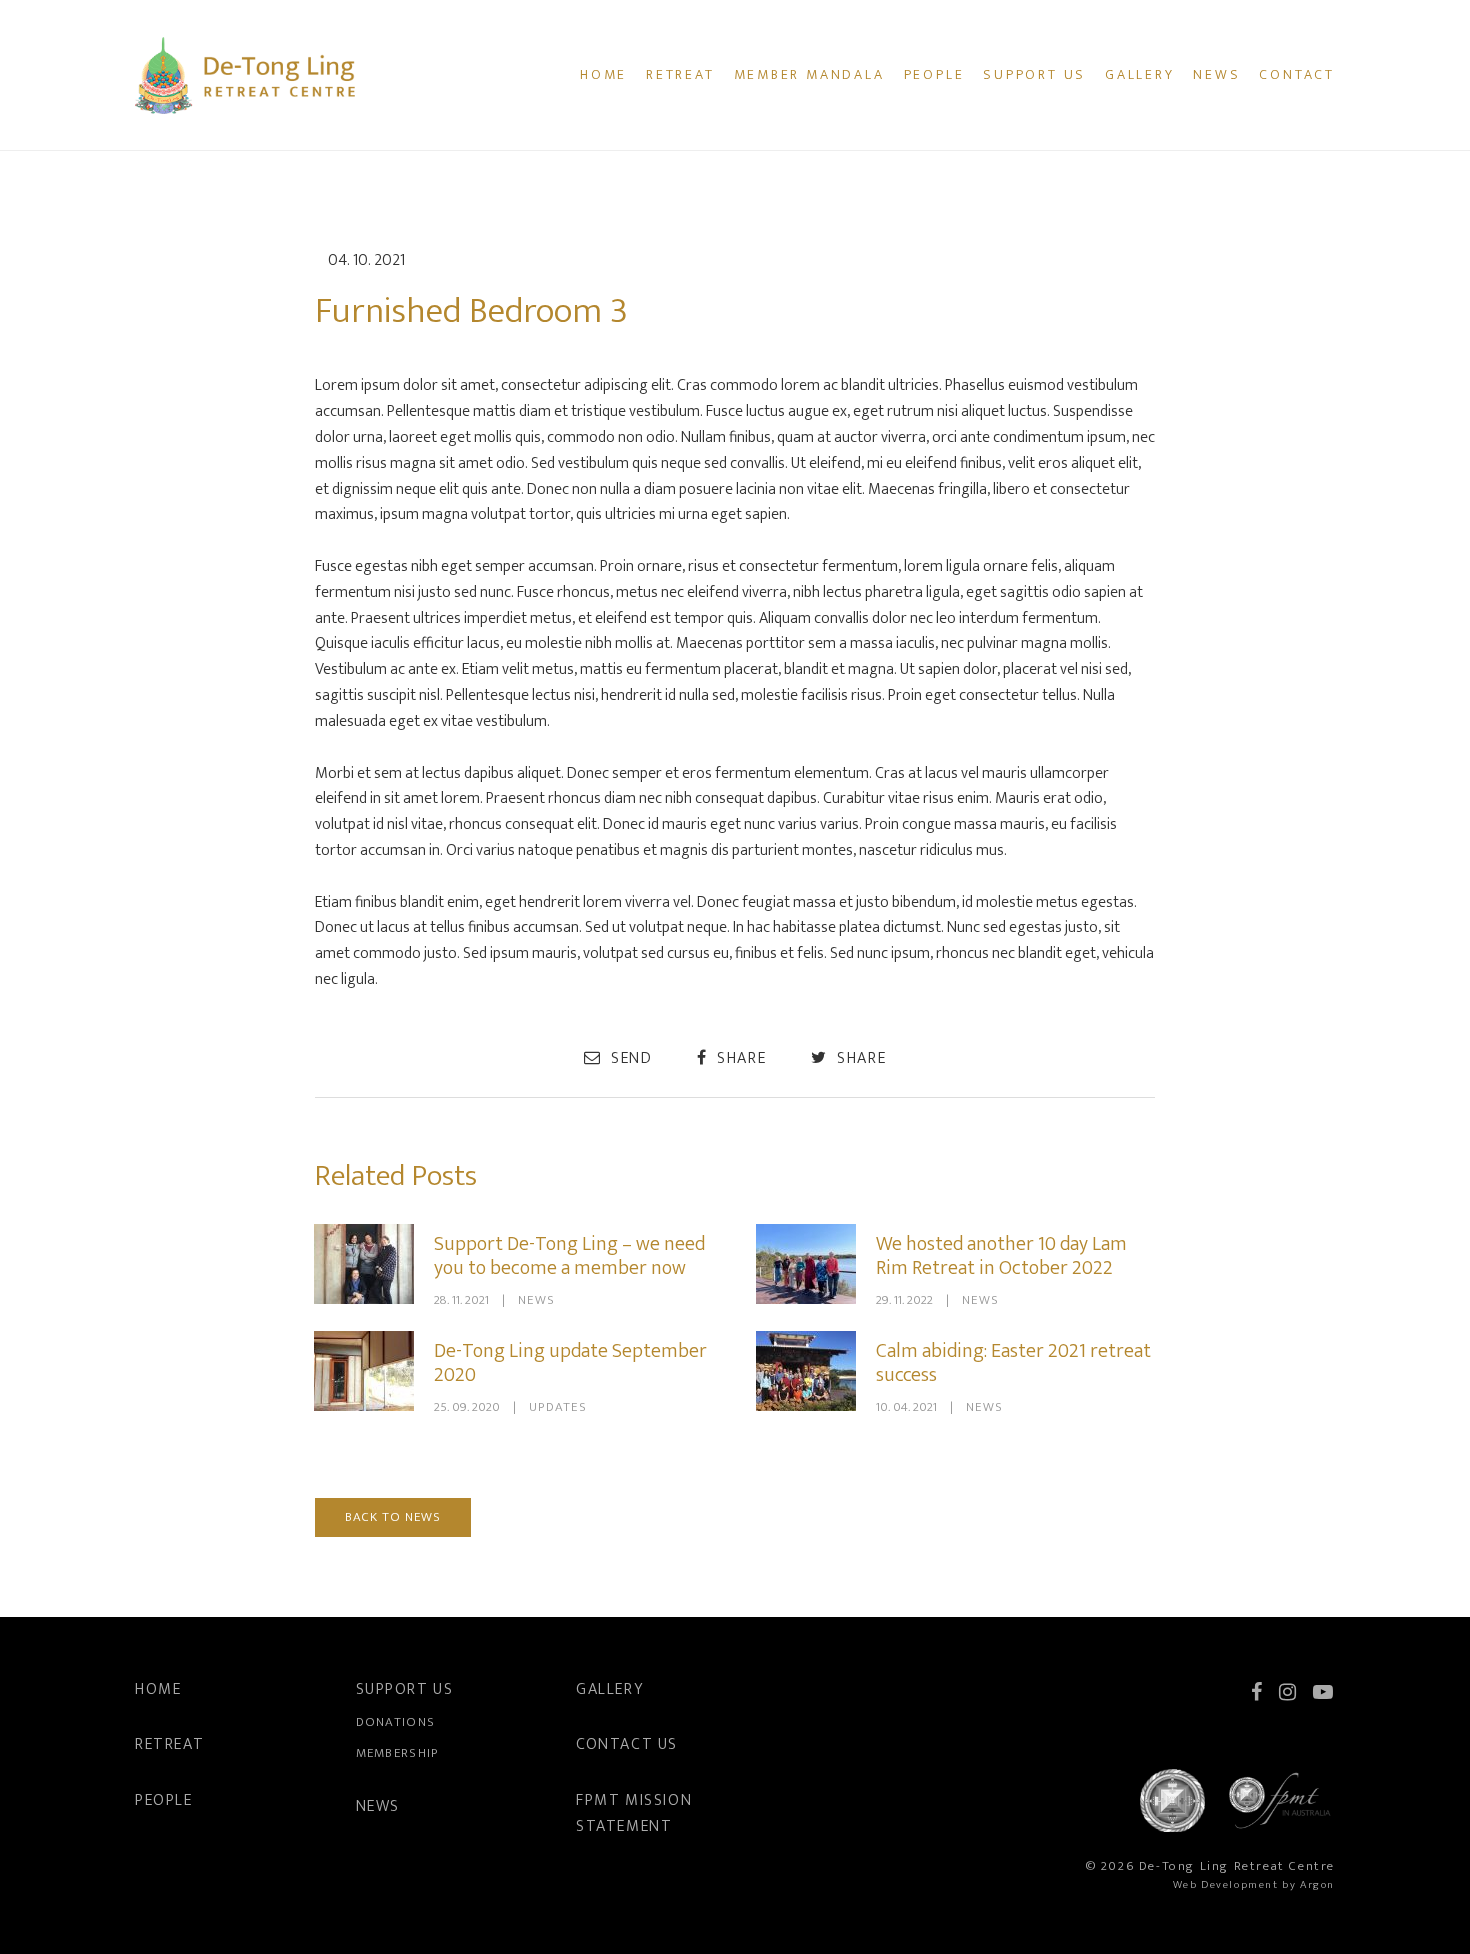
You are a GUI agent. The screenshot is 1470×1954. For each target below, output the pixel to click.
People (934, 74)
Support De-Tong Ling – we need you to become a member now (569, 1256)
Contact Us (627, 1744)
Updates (558, 1407)
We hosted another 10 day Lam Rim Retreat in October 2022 (1001, 1256)
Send (629, 1058)
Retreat (680, 74)
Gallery (1140, 74)
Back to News (393, 1517)
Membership (397, 1753)
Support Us (1034, 74)
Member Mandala (809, 74)
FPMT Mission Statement (634, 1813)
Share (739, 1058)
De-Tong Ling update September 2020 (570, 1363)
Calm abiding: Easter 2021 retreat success (1013, 1363)
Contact (1297, 74)
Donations (396, 1722)
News (1216, 74)
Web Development (1226, 1885)
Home (603, 74)
